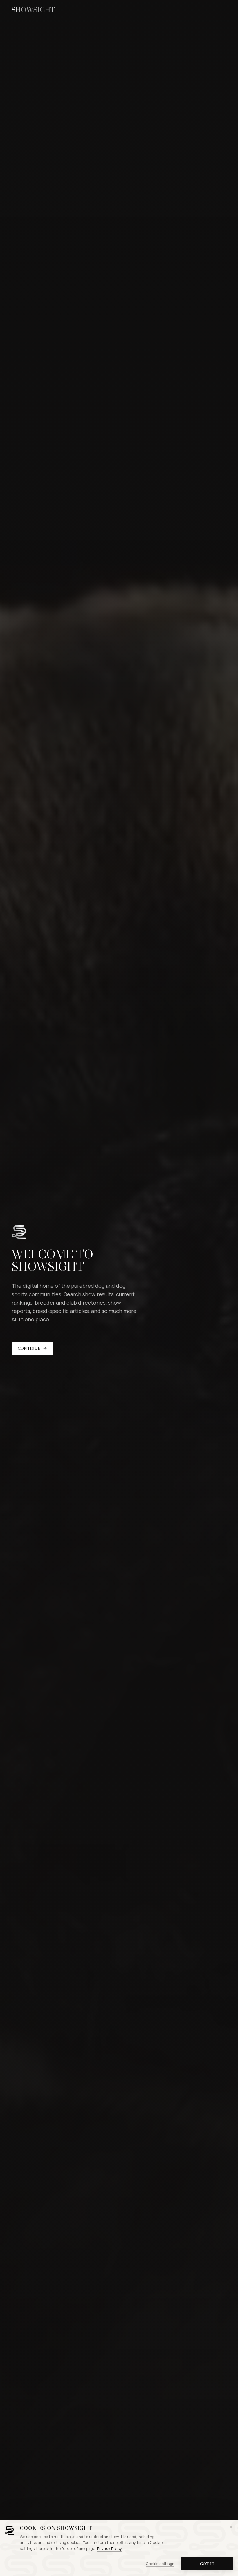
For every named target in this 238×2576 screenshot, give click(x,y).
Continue (29, 1348)
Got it (207, 2564)
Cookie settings (160, 2564)
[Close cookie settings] (231, 2527)
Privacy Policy (109, 2548)
